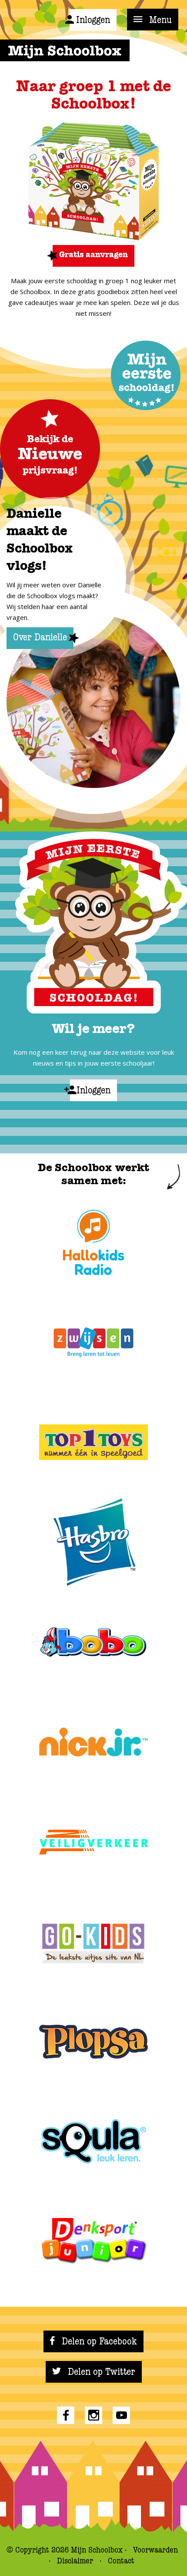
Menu (159, 20)
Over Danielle (40, 637)
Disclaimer (76, 2561)
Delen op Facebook (98, 2341)
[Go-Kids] (93, 1942)
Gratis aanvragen (93, 255)
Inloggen (93, 20)
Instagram (93, 2415)
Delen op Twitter (100, 2372)
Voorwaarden (155, 2550)
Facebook (66, 2415)
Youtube (121, 2415)
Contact (121, 2561)
